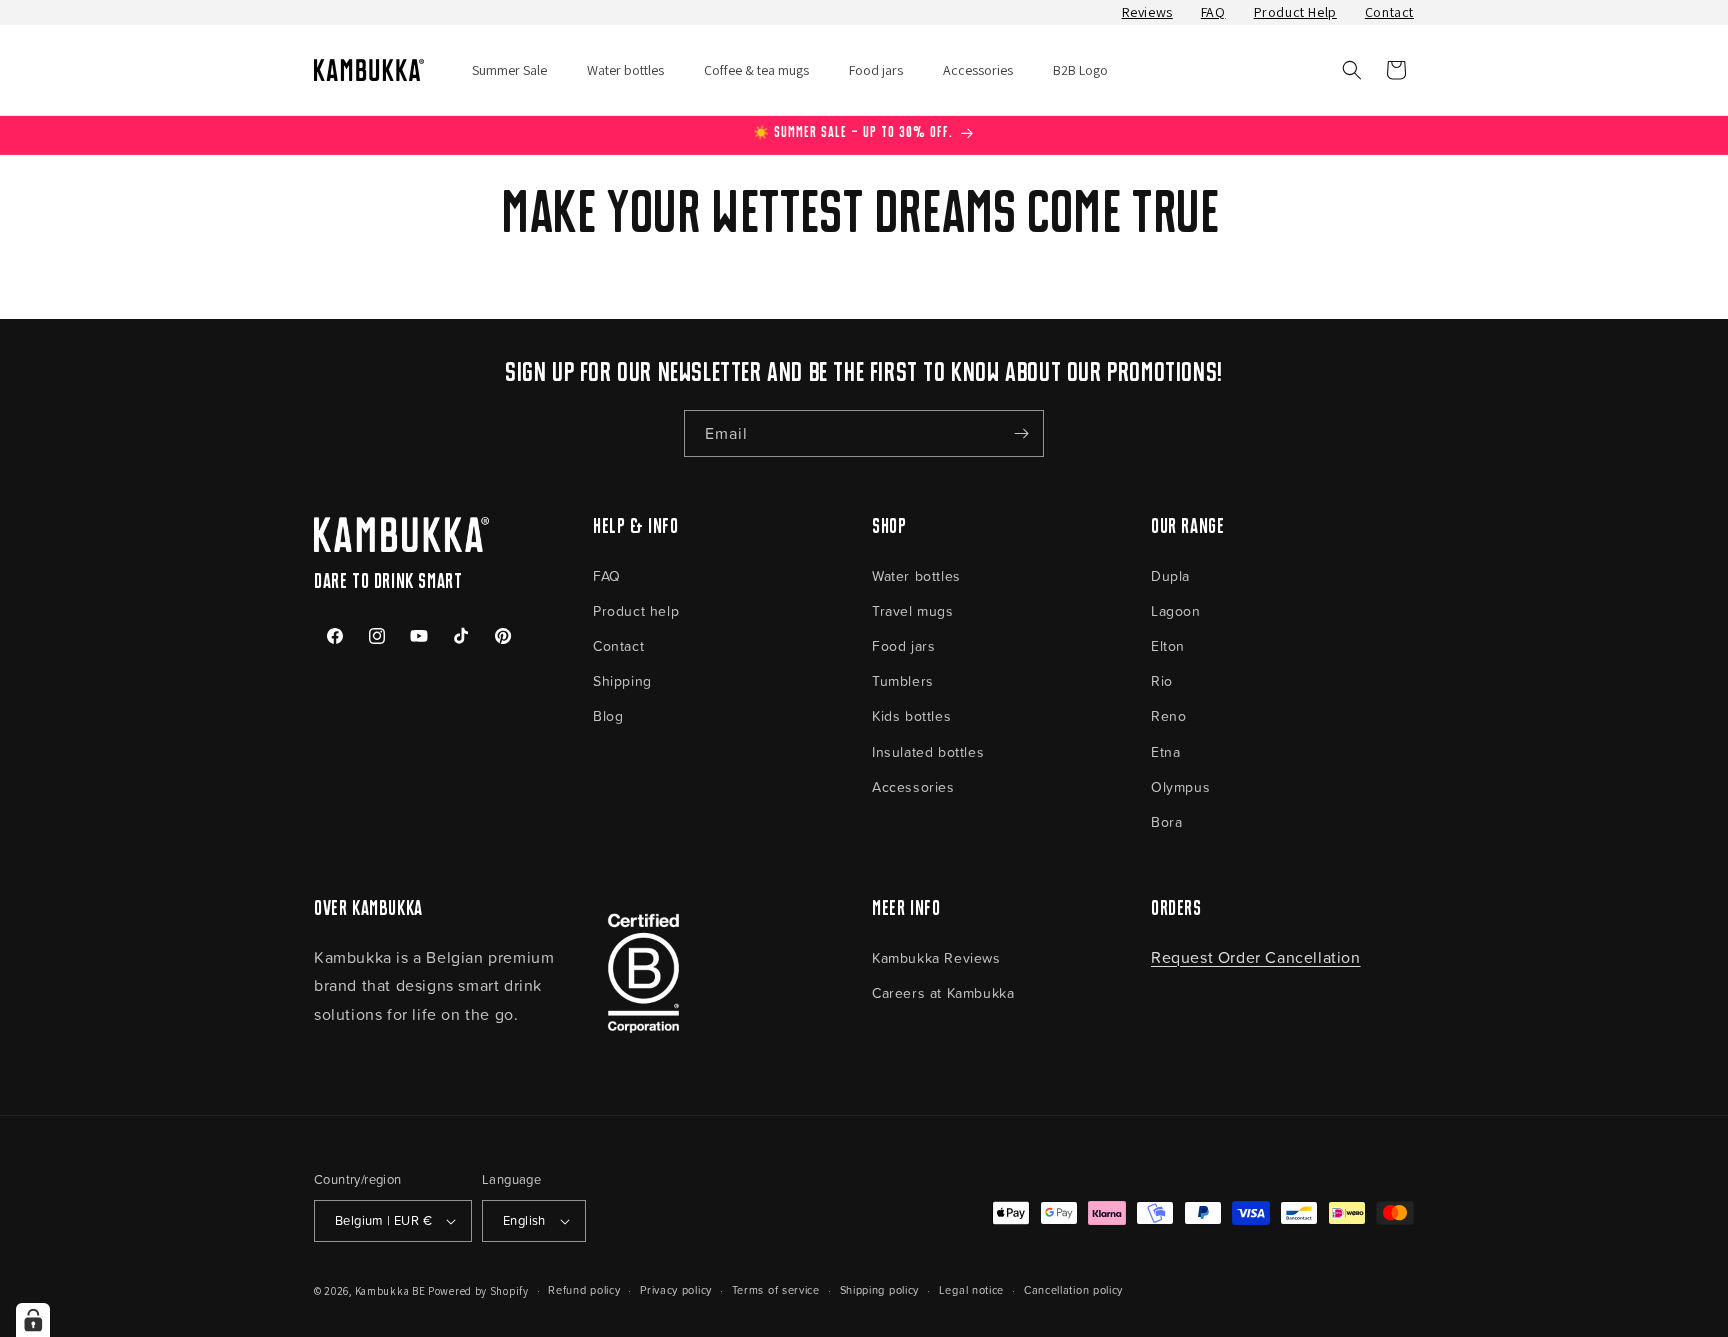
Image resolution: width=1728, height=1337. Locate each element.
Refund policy (584, 1289)
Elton (1168, 645)
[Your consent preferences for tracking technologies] (33, 1320)
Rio (1162, 680)
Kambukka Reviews (936, 957)
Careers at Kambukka (943, 992)
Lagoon (1176, 610)
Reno (1168, 715)
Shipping (622, 680)
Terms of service (776, 1289)
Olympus (1180, 786)
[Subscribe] (1021, 433)
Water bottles (916, 575)
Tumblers (903, 680)
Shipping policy (880, 1289)
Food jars (903, 645)
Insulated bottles (928, 751)
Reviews (1147, 12)
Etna (1165, 751)
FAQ (1213, 12)
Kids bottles (911, 715)
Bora (1166, 821)
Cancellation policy (1073, 1289)
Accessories (913, 786)
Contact (1389, 12)
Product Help (1295, 12)
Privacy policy (676, 1289)
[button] (1352, 70)
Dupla (1170, 575)
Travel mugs (913, 610)
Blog (608, 715)
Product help (636, 610)
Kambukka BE (390, 1291)
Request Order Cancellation (1256, 957)
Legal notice (971, 1289)
